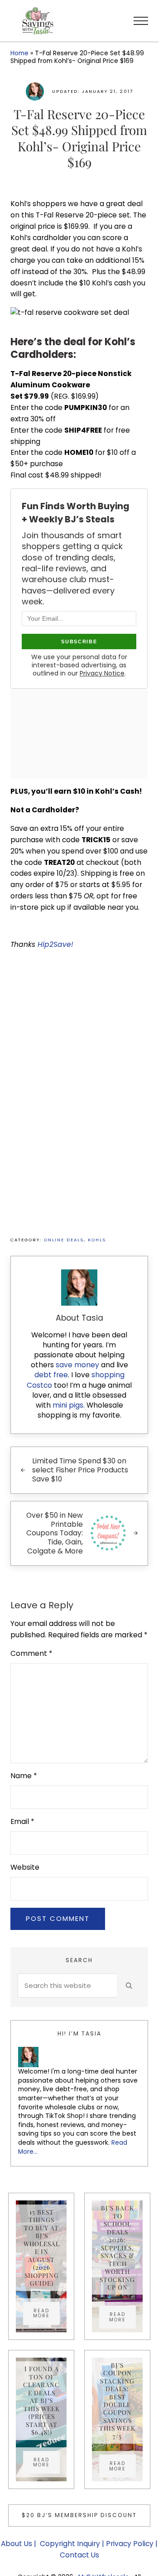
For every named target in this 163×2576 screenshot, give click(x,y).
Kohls (97, 1240)
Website (25, 1867)
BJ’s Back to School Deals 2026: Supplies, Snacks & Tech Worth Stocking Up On (117, 2248)
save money (77, 1365)
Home (19, 53)
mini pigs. (69, 1405)
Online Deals (64, 1240)
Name (24, 1776)
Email (22, 1821)
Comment (31, 1653)
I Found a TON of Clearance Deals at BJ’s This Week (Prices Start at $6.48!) (41, 2400)
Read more (46, 2313)
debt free (51, 1375)
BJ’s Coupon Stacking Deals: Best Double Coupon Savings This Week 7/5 (117, 2401)
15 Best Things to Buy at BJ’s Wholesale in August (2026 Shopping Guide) (42, 2248)
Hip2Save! (57, 944)
